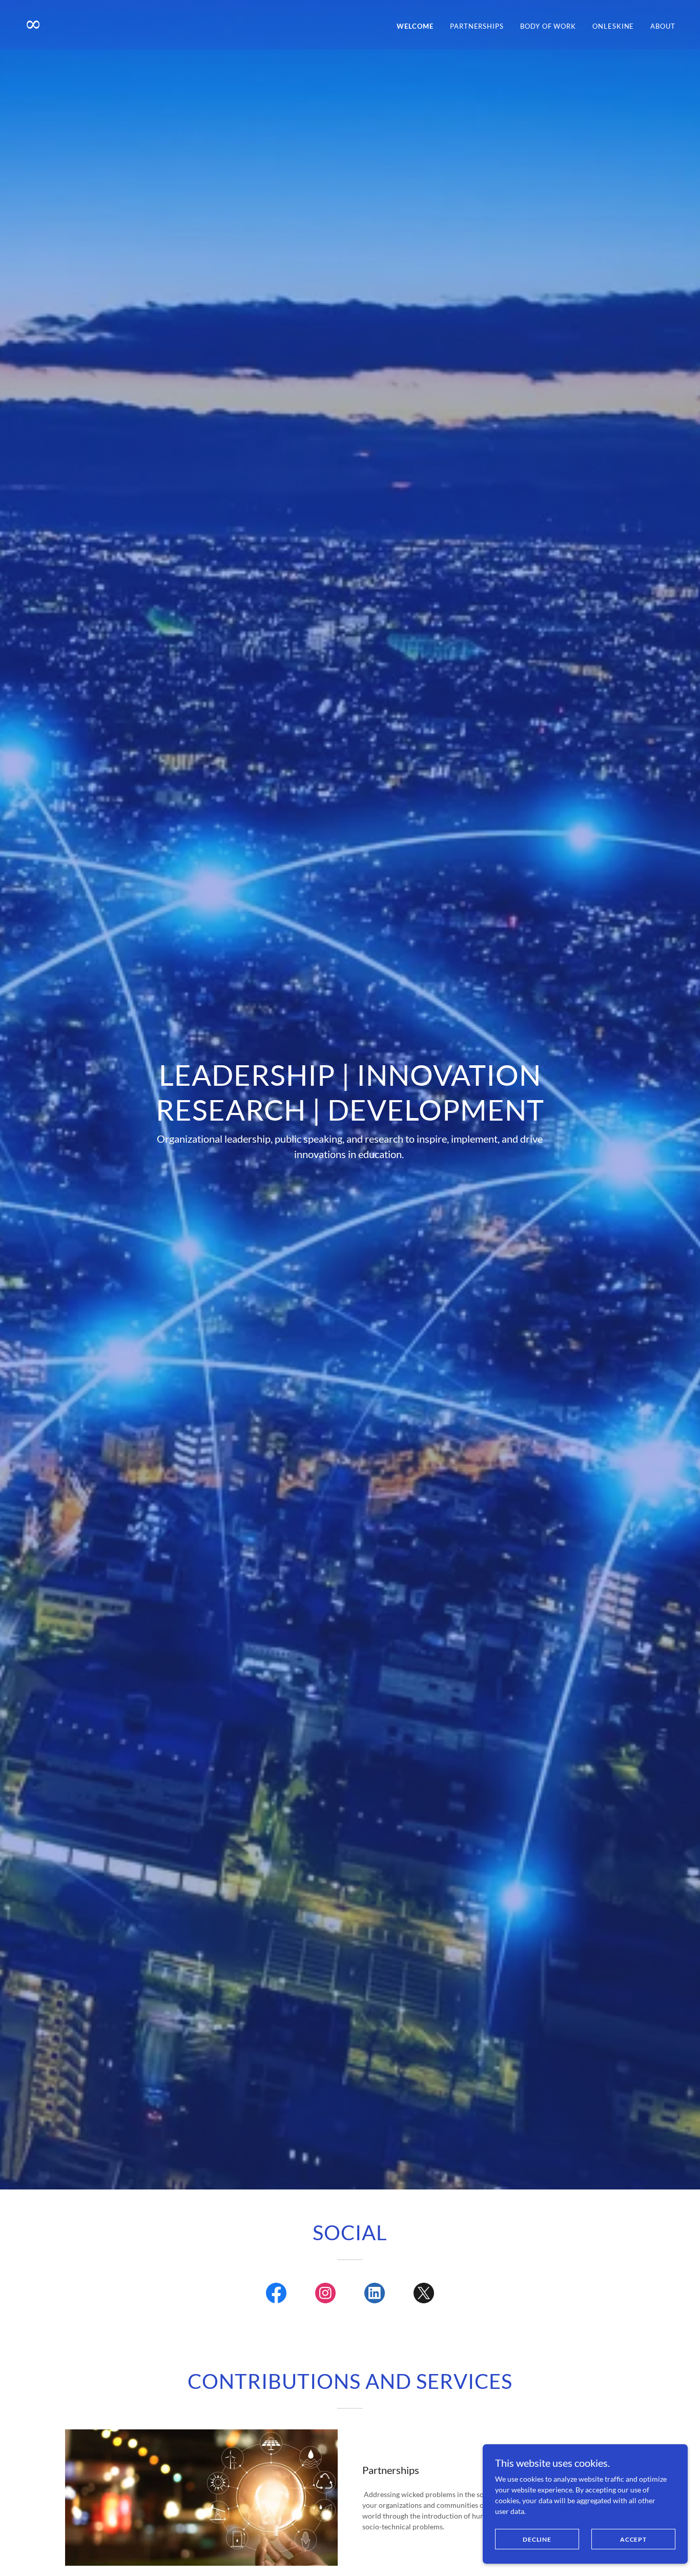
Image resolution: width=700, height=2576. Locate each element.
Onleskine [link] (613, 26)
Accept (633, 2539)
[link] (183, 28)
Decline (537, 2539)
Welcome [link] (415, 26)
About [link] (663, 26)
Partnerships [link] (477, 26)
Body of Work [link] (548, 26)
